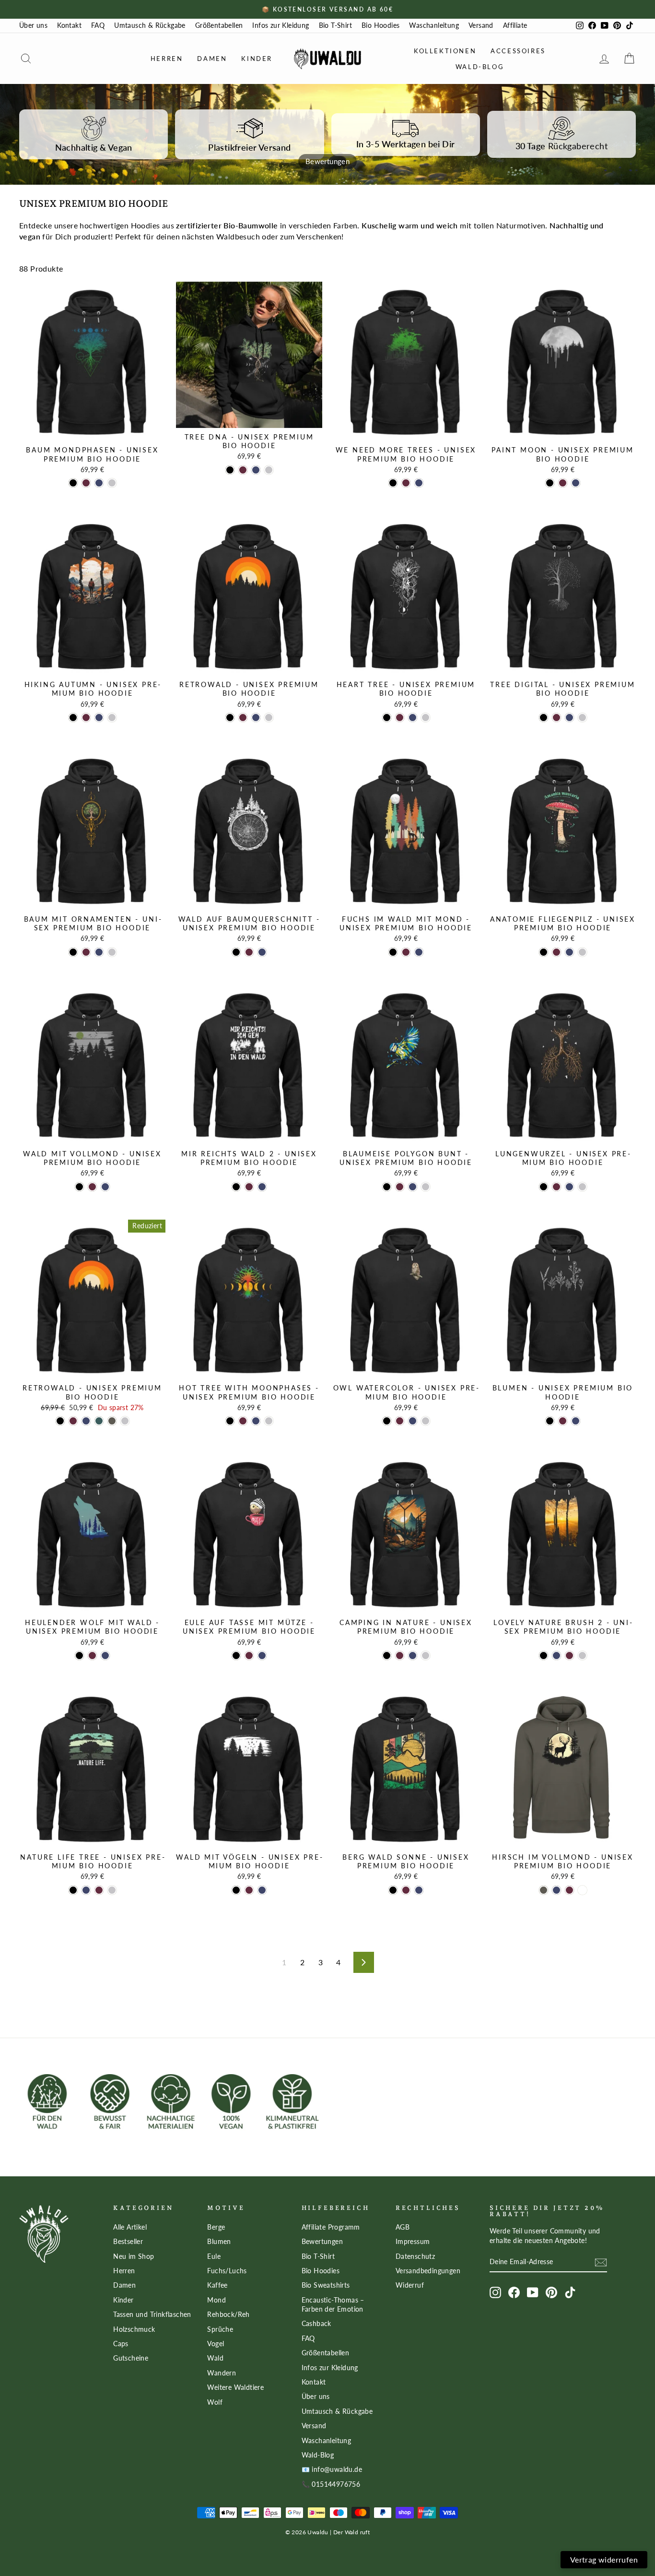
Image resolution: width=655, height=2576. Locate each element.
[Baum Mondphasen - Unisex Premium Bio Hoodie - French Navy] (99, 483)
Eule (214, 2256)
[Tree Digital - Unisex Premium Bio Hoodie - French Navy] (569, 718)
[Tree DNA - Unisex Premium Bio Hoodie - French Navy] (256, 470)
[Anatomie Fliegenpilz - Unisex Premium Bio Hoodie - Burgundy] (556, 952)
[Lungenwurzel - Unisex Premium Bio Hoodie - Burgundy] (556, 1187)
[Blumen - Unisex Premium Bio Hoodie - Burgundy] (563, 1421)
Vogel (216, 2344)
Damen (212, 59)
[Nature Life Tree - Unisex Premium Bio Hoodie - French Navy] (86, 1890)
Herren (167, 59)
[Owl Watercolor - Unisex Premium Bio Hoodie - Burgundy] (400, 1421)
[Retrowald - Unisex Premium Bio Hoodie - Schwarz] (230, 718)
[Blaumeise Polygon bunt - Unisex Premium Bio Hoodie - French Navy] (413, 1187)
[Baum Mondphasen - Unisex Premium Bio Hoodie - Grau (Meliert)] (112, 483)
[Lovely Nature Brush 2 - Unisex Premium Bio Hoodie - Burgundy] (569, 1656)
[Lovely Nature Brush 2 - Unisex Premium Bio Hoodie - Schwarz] (544, 1656)
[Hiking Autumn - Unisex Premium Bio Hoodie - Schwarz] (73, 718)
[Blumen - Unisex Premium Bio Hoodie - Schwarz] (550, 1421)
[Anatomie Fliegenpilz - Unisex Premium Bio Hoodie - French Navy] (569, 952)
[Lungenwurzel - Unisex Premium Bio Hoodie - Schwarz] (544, 1187)
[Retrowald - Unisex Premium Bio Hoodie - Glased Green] (99, 1421)
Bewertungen (322, 2242)
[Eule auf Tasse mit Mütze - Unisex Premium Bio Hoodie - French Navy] (262, 1656)
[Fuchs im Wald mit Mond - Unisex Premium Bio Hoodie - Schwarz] (393, 952)
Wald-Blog (480, 67)
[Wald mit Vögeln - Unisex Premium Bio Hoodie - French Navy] (262, 1890)
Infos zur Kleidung (281, 25)
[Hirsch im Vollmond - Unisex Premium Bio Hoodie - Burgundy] (569, 1890)
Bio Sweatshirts (326, 2285)
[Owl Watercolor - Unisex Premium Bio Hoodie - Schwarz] (387, 1421)
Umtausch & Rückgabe (150, 25)
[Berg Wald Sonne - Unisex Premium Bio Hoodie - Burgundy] (406, 1890)
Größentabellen (219, 25)
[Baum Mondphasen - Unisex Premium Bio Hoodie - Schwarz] (73, 483)
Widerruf (410, 2285)
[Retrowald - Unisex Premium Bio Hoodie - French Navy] (256, 718)
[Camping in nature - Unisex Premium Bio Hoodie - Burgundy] (400, 1656)
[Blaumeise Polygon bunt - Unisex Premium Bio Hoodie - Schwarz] (387, 1187)
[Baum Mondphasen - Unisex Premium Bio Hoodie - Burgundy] (86, 483)
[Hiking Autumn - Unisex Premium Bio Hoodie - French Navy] (99, 718)
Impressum (413, 2242)
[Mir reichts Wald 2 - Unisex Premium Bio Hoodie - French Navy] (262, 1187)
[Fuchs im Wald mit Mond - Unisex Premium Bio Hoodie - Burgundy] (406, 952)
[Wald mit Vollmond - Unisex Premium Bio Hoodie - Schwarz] (79, 1187)
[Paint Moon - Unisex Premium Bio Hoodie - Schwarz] (550, 483)
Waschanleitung (434, 25)
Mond (216, 2300)
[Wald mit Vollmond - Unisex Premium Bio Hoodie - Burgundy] (92, 1187)
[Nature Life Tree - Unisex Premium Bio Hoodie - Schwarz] (73, 1890)
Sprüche (220, 2329)
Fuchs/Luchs (227, 2271)
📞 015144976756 (331, 2484)
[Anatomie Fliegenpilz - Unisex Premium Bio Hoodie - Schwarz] (544, 952)
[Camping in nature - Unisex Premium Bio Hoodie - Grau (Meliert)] (426, 1656)
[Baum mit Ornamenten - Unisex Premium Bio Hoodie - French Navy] (99, 952)
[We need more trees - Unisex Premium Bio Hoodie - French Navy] (419, 483)
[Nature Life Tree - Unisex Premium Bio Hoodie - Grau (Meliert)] (112, 1890)
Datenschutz (415, 2256)
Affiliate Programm (331, 2227)
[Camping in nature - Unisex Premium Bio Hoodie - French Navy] (413, 1656)
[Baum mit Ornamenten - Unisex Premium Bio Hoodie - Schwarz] (73, 952)
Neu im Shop (134, 2256)
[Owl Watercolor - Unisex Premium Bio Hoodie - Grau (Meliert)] (426, 1421)
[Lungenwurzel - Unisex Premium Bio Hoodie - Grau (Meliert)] (582, 1187)
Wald (215, 2358)
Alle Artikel (130, 2227)
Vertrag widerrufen (604, 2559)
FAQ (98, 25)
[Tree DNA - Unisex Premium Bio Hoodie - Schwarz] (230, 470)
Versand (481, 25)
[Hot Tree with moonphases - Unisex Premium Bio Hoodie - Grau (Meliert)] (269, 1421)
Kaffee (217, 2285)
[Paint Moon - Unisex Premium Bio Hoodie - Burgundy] (563, 483)
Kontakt (69, 25)
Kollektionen (445, 51)
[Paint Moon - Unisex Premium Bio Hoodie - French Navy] (576, 483)
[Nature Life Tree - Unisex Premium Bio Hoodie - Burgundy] (99, 1890)
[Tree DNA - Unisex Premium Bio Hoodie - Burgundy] (243, 470)
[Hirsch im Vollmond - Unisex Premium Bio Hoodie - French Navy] (556, 1890)
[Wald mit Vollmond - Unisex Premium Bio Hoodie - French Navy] (105, 1187)
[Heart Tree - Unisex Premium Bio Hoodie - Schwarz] (387, 718)
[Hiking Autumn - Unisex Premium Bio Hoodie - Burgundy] (86, 718)
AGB (403, 2227)
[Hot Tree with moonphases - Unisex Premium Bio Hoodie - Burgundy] (243, 1421)
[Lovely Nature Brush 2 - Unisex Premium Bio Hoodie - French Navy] (556, 1656)
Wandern (222, 2373)
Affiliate (515, 25)
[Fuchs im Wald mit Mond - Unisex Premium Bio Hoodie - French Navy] (419, 952)
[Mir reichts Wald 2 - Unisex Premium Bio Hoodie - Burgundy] (249, 1187)
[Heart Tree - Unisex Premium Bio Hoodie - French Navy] (413, 718)
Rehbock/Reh (228, 2315)
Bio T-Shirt (335, 25)
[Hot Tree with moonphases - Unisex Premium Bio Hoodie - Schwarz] (230, 1421)
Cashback (316, 2324)
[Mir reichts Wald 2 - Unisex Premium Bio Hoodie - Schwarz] (236, 1187)
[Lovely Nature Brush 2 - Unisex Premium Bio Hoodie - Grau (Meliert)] (582, 1656)
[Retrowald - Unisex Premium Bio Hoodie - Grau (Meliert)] (269, 718)
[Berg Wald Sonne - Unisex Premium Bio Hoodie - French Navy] (419, 1890)
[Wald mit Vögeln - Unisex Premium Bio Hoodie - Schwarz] (236, 1890)
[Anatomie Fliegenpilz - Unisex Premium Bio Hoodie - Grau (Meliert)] (582, 952)
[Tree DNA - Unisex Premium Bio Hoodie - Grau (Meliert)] (269, 470)
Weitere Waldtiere (235, 2387)
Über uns (33, 25)
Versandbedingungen (428, 2271)
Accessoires (518, 51)
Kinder (257, 59)
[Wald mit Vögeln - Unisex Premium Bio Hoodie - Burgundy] (249, 1890)
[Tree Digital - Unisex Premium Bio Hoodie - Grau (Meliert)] (582, 718)
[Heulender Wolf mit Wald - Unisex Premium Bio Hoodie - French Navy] (105, 1656)
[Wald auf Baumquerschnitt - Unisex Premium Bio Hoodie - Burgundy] (249, 952)
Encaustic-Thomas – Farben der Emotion (333, 2305)
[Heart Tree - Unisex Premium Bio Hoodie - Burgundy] (400, 718)
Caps (121, 2344)
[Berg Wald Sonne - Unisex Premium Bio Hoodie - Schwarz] (393, 1890)
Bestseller (128, 2242)
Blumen (219, 2242)
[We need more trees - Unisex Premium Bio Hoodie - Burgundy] (406, 483)
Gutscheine (131, 2358)
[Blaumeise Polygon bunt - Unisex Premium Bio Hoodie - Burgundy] (400, 1187)
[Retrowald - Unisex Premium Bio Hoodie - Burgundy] (243, 718)
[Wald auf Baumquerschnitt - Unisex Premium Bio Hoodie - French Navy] (262, 952)
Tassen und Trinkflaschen (152, 2315)
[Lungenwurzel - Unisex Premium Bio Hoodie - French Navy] (569, 1187)
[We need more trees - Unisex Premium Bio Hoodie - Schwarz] (393, 483)
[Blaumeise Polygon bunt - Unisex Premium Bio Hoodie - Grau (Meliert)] (426, 1187)
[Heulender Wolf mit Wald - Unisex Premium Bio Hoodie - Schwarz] (79, 1656)
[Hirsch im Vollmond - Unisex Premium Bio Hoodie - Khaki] (544, 1890)
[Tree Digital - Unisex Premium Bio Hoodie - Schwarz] (544, 718)
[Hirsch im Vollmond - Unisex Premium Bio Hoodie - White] (582, 1890)
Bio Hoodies (380, 25)
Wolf (215, 2402)
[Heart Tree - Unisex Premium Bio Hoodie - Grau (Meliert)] (426, 718)
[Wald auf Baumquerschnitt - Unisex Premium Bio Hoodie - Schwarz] (236, 952)
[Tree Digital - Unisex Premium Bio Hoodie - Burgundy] (556, 718)
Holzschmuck (134, 2329)
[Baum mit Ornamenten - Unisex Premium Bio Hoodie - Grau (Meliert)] (112, 952)
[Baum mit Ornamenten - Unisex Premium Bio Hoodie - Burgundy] (86, 952)
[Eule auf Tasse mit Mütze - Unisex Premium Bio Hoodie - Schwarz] (236, 1656)
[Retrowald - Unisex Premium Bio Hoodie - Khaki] (112, 1421)
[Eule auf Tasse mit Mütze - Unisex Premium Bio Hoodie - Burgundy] (249, 1656)
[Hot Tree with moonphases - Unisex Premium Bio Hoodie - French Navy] (256, 1421)
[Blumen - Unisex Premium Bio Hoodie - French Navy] (576, 1421)
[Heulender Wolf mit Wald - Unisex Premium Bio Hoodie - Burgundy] (92, 1656)
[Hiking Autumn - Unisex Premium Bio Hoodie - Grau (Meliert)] (112, 718)
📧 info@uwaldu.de (332, 2469)
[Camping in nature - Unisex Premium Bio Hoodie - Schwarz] (387, 1656)
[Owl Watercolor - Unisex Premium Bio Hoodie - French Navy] (413, 1421)
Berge (216, 2227)
